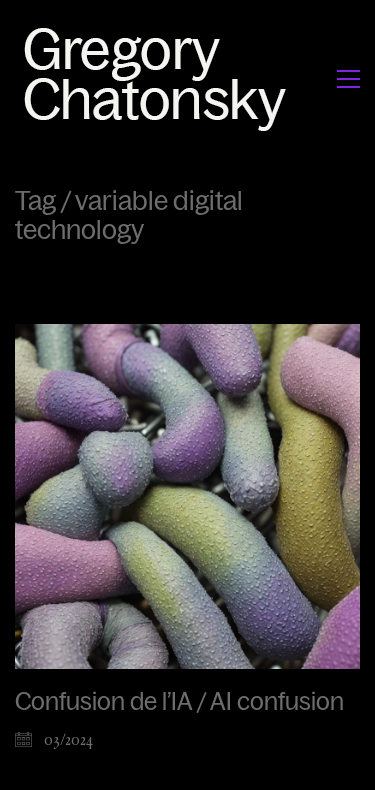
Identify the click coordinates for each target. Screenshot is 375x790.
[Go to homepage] (160, 78)
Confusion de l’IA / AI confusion (179, 702)
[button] (348, 79)
